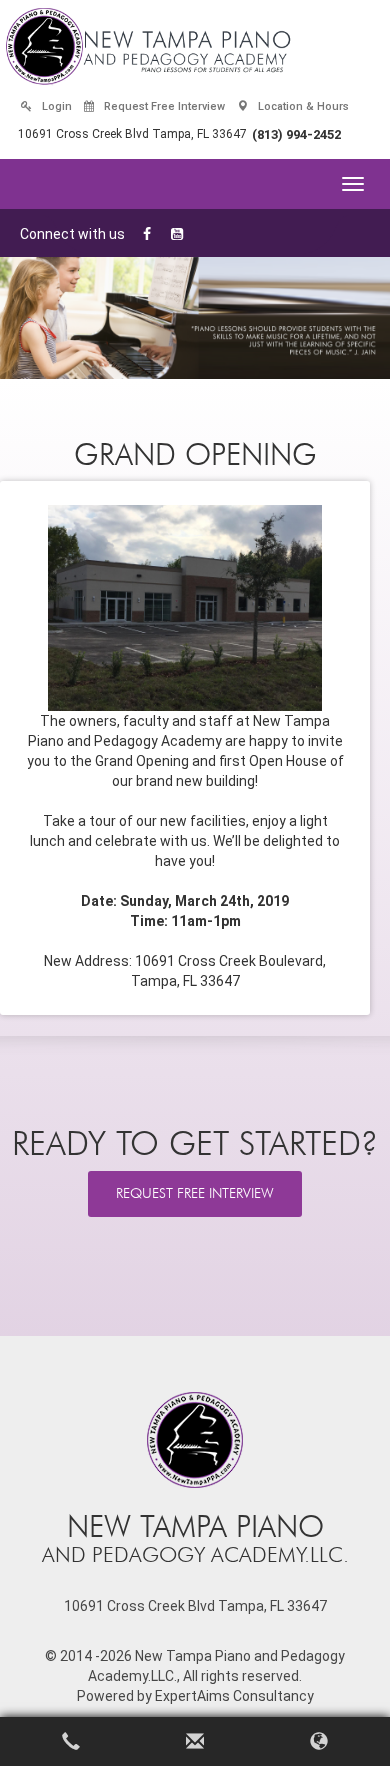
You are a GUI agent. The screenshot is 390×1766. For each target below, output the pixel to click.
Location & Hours (302, 106)
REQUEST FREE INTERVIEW (195, 1193)
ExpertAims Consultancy (234, 1696)
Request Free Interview (163, 106)
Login (55, 106)
